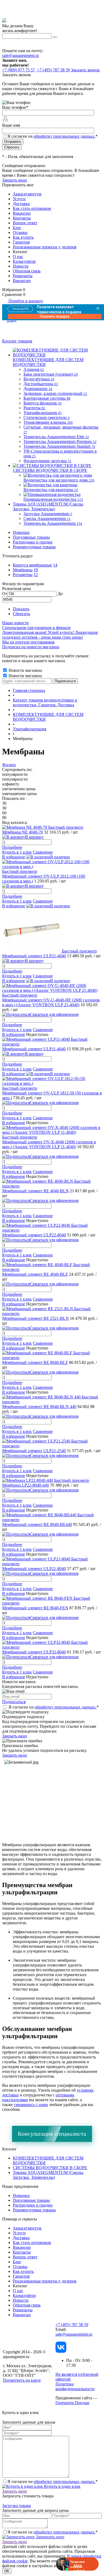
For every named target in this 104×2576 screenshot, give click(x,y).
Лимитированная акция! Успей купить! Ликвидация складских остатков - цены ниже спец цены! (50, 635)
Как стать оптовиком (32, 208)
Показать (21, 609)
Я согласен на (53, 136)
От (5, 594)
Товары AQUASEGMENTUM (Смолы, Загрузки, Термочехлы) (48, 2175)
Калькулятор (24, 261)
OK (7, 2571)
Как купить (23, 237)
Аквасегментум (27, 194)
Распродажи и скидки (33, 542)
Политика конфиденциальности (75, 2386)
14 (55, 565)
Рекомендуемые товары (34, 547)
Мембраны (23, 570)
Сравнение (43, 852)
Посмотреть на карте (22, 2380)
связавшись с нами (31, 2105)
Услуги (19, 199)
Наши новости (15, 623)
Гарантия (21, 242)
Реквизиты (23, 276)
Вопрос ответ (25, 223)
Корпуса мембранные (32, 565)
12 (36, 575)
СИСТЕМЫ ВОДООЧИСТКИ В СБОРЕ (50, 2168)
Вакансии (22, 213)
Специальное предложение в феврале (36, 628)
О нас (18, 257)
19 (36, 570)
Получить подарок (55, 317)
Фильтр (9, 765)
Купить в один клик (62, 2486)
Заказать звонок (85, 70)
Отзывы (20, 232)
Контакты (22, 218)
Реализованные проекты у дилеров (45, 247)
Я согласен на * (54, 1707)
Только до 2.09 (20, 309)
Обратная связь (27, 271)
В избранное (14, 857)
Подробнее (12, 847)
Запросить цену (50, 2537)
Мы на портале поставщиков (28, 642)
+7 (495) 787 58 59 (72, 2325)
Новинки (21, 532)
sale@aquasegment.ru (21, 55)
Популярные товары (31, 537)
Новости (21, 266)
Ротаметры (23, 575)
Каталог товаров (17, 341)
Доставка (21, 204)
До (60, 594)
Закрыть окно (15, 180)
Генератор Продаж (72, 2403)
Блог (17, 228)
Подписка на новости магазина (31, 647)
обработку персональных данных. (65, 136)
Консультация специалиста (52, 2134)
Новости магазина (25, 670)
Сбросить (21, 614)
